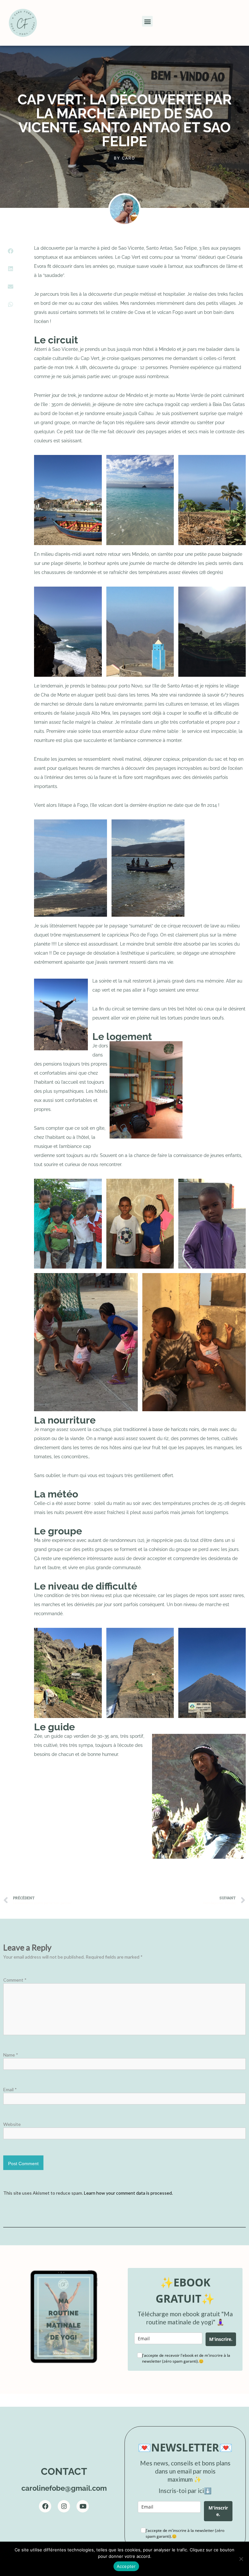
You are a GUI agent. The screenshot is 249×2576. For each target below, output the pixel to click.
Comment (15, 1980)
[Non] (241, 2559)
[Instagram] (64, 2506)
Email (10, 2089)
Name (11, 2055)
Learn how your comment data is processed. (128, 2193)
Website (12, 2124)
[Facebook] (45, 2506)
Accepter (126, 2566)
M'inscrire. (221, 2339)
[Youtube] (83, 2506)
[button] (147, 21)
